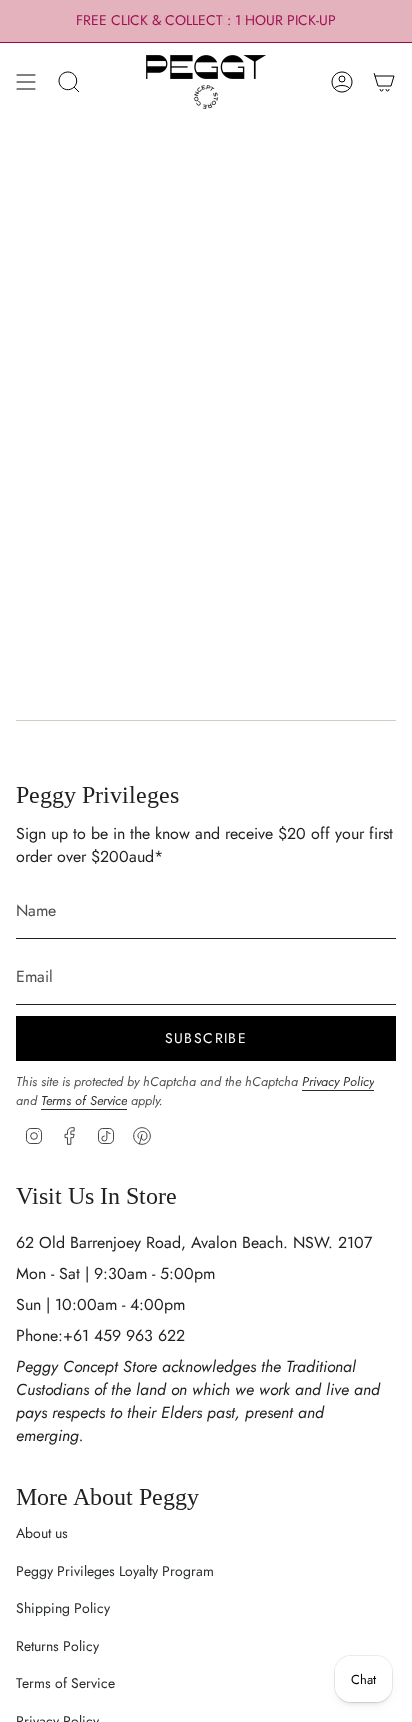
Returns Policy (57, 1646)
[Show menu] (26, 82)
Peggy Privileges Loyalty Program (115, 1571)
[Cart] (384, 82)
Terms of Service (84, 1100)
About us (42, 1533)
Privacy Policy (338, 1081)
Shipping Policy (63, 1608)
